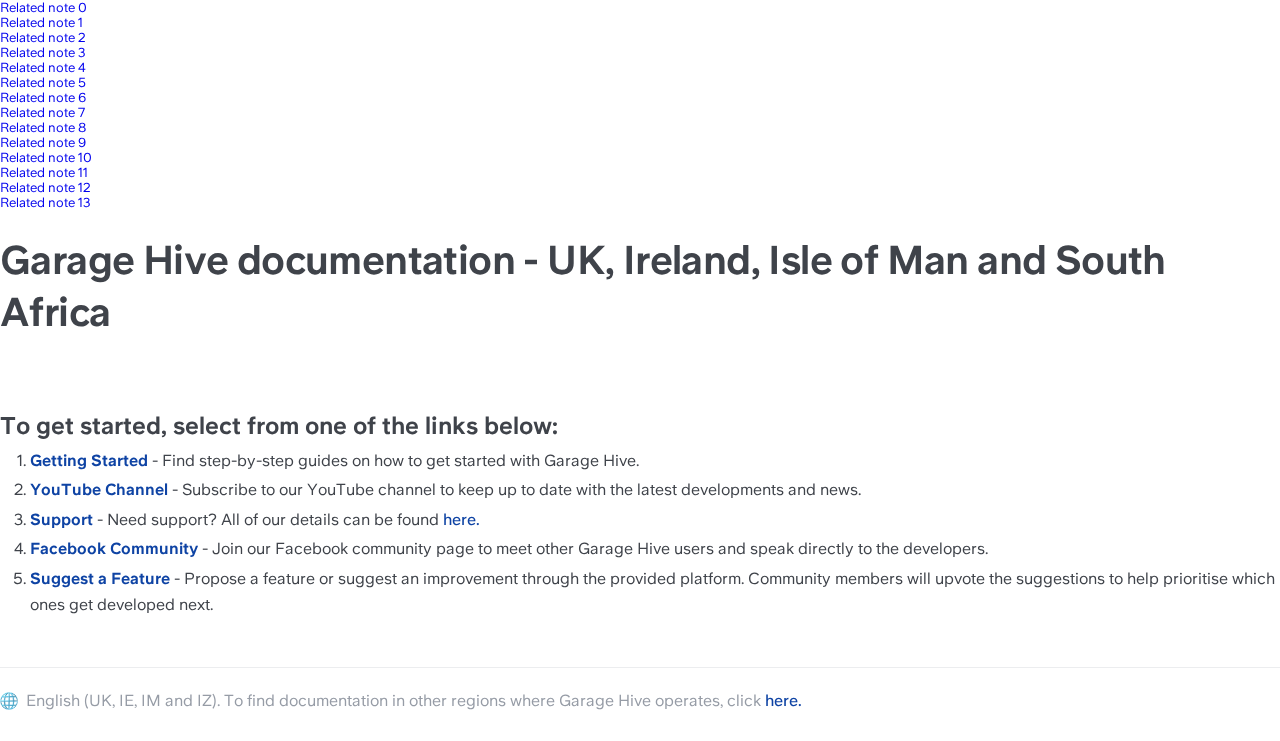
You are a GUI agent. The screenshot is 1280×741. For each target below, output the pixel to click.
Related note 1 (41, 22)
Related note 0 (43, 7)
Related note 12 (45, 187)
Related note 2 (43, 37)
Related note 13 (45, 202)
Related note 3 (43, 52)
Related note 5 (43, 82)
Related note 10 (46, 157)
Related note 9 (43, 142)
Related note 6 (43, 97)
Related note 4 (43, 67)
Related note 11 (44, 172)
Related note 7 (42, 112)
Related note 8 (43, 127)
